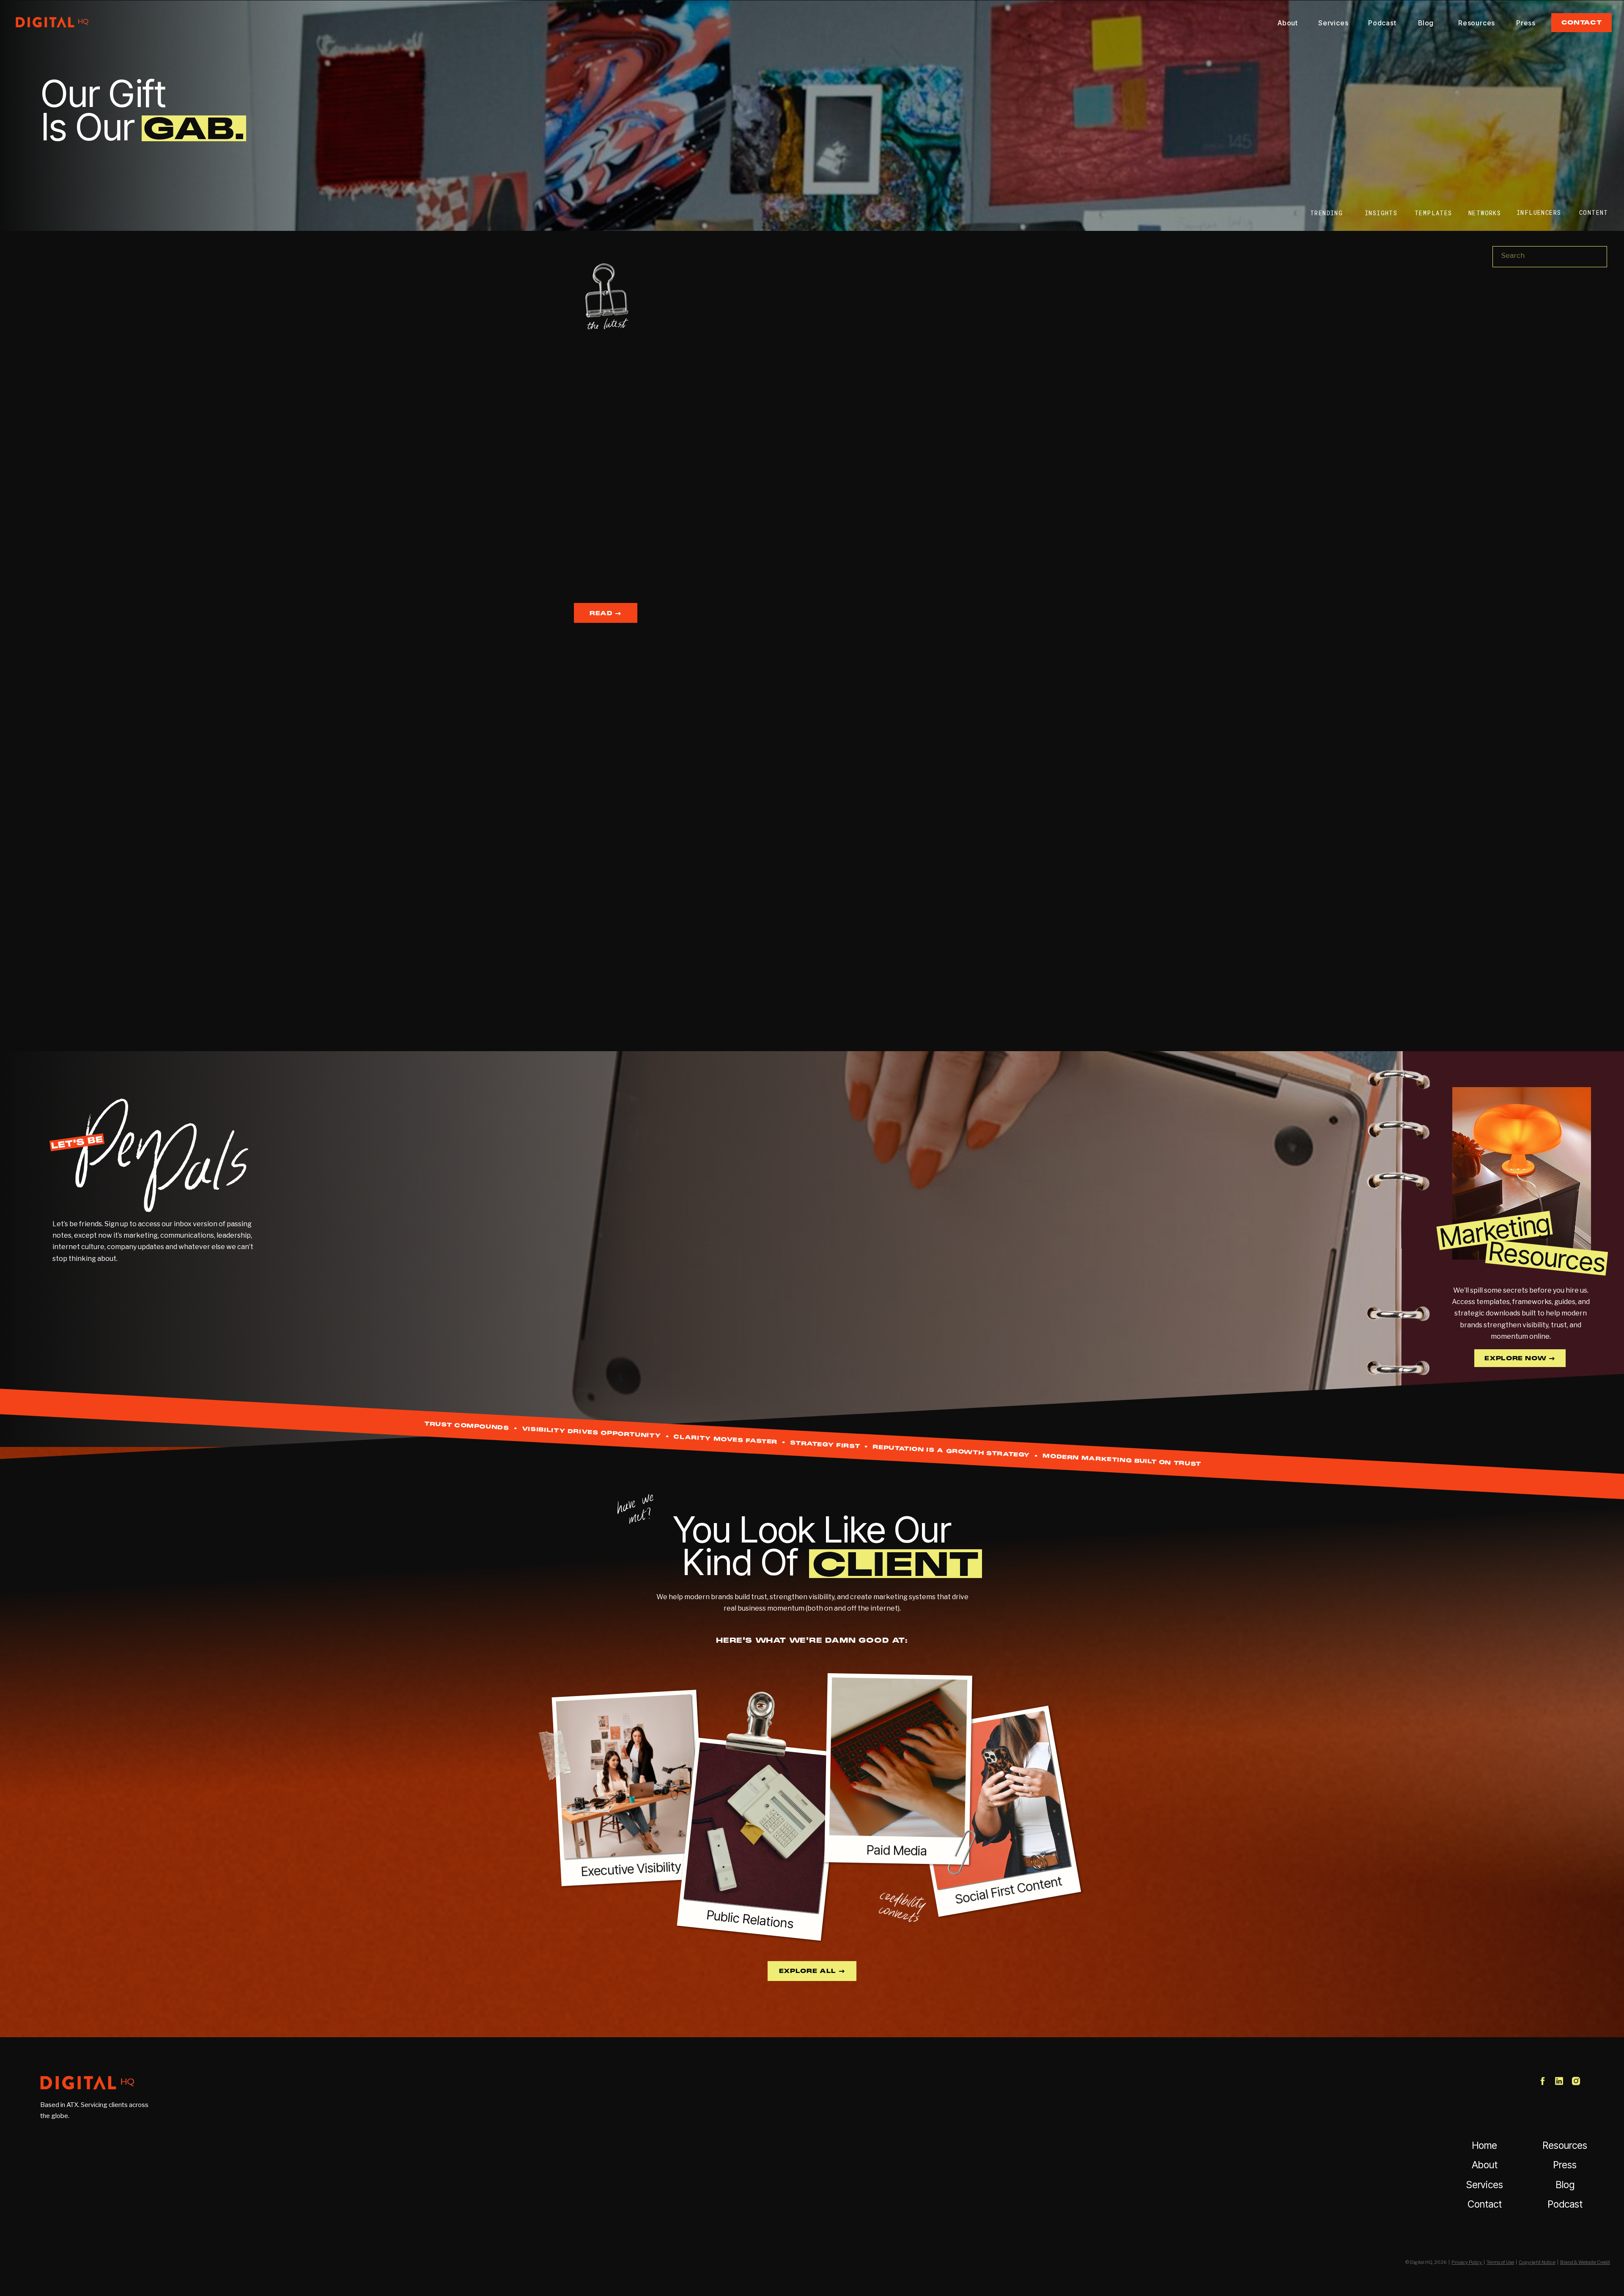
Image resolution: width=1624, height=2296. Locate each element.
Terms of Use (1500, 2262)
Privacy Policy (1467, 2262)
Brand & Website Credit (1585, 2262)
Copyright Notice (1537, 2262)
